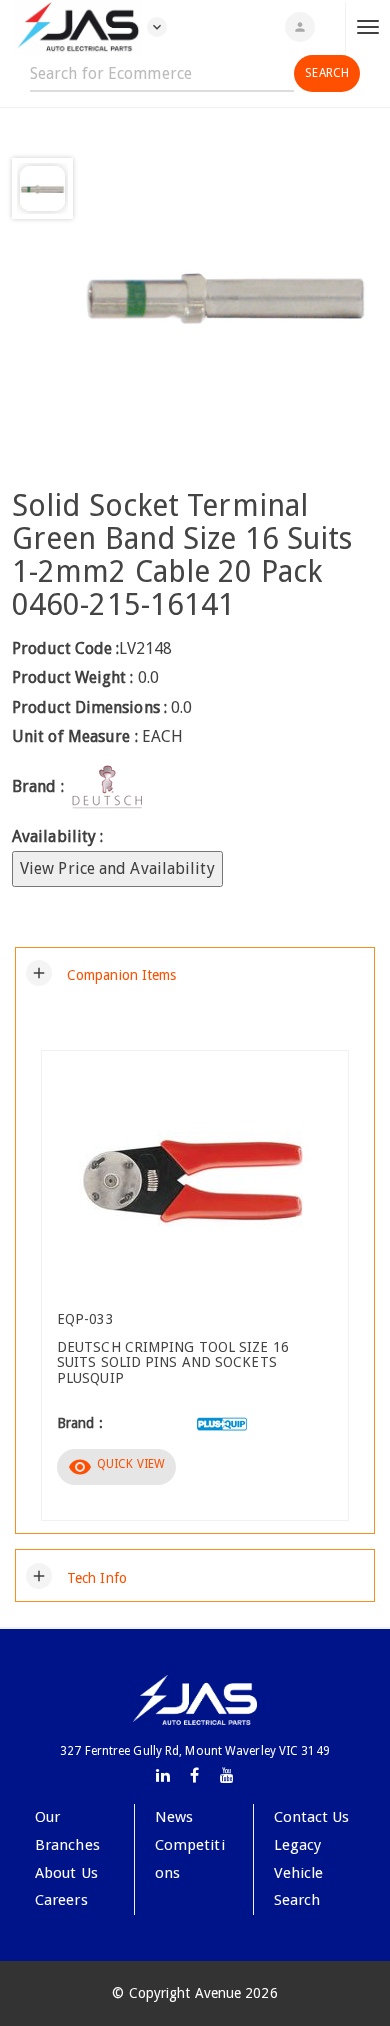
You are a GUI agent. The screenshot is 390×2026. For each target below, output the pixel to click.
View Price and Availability (117, 868)
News (174, 1817)
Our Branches (67, 1831)
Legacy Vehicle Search (299, 1872)
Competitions (190, 1859)
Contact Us (312, 1817)
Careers (61, 1900)
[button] (101, 973)
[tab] (195, 973)
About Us (66, 1873)
